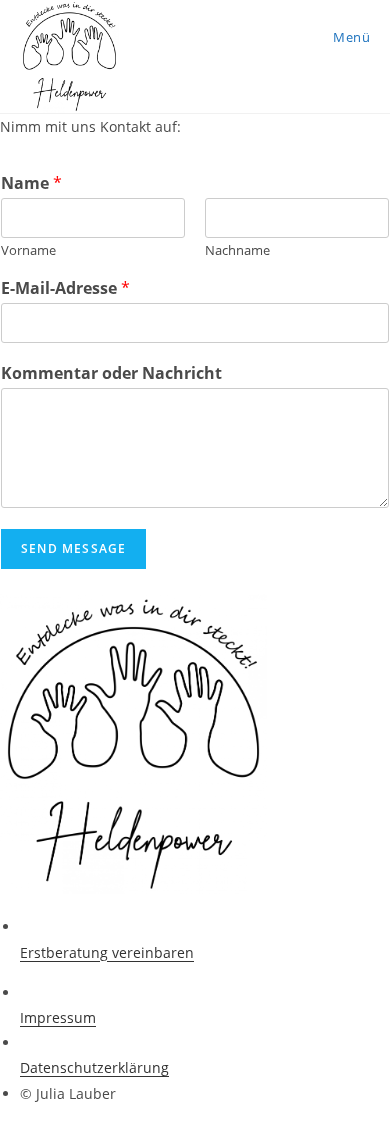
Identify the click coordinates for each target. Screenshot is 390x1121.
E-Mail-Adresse (65, 288)
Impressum (58, 1017)
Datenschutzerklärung (94, 1067)
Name (31, 183)
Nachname (237, 250)
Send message (73, 548)
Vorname (28, 250)
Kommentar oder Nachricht (111, 373)
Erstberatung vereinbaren (107, 952)
